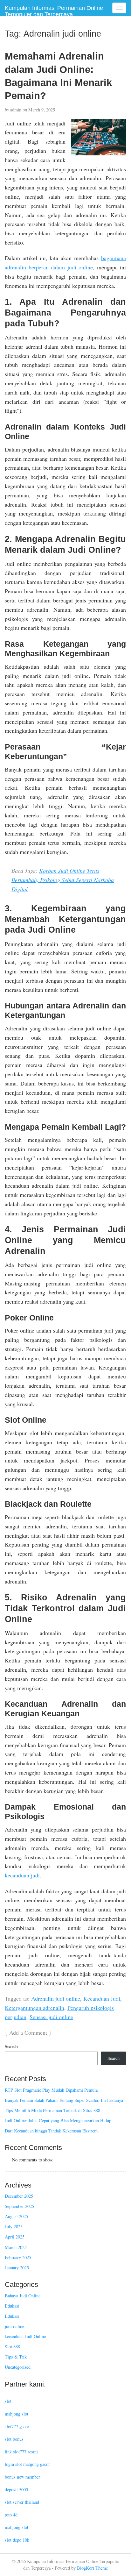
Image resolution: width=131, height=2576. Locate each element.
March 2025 (16, 2247)
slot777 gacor (17, 2427)
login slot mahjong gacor (27, 2464)
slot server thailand (22, 2502)
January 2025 (17, 2268)
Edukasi (12, 2306)
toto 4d (11, 2515)
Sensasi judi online (51, 2017)
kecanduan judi (22, 1875)
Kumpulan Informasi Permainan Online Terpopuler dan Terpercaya (54, 11)
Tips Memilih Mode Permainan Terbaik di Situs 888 (52, 2110)
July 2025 (14, 2227)
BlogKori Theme (92, 2568)
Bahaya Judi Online (23, 2296)
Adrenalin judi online (56, 1998)
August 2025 (16, 2216)
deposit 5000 (16, 2490)
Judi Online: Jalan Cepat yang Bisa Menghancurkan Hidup (58, 2121)
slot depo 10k (17, 2540)
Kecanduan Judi (102, 1998)
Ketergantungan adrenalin (34, 2008)
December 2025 (19, 2196)
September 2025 (19, 2206)
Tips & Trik (16, 2357)
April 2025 (15, 2237)
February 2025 (18, 2257)
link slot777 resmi (21, 2452)
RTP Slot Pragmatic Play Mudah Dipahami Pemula (51, 2090)
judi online (14, 2326)
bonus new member (22, 2477)
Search (11, 2046)
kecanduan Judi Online (25, 2336)
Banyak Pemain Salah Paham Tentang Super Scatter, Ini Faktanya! (65, 2100)
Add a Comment (28, 2032)
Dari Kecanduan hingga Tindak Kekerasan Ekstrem (51, 2131)
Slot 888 (12, 2347)
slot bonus (14, 2439)
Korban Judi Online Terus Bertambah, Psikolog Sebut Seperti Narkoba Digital (63, 880)
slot (8, 2401)
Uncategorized (18, 2367)
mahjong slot (17, 2414)
